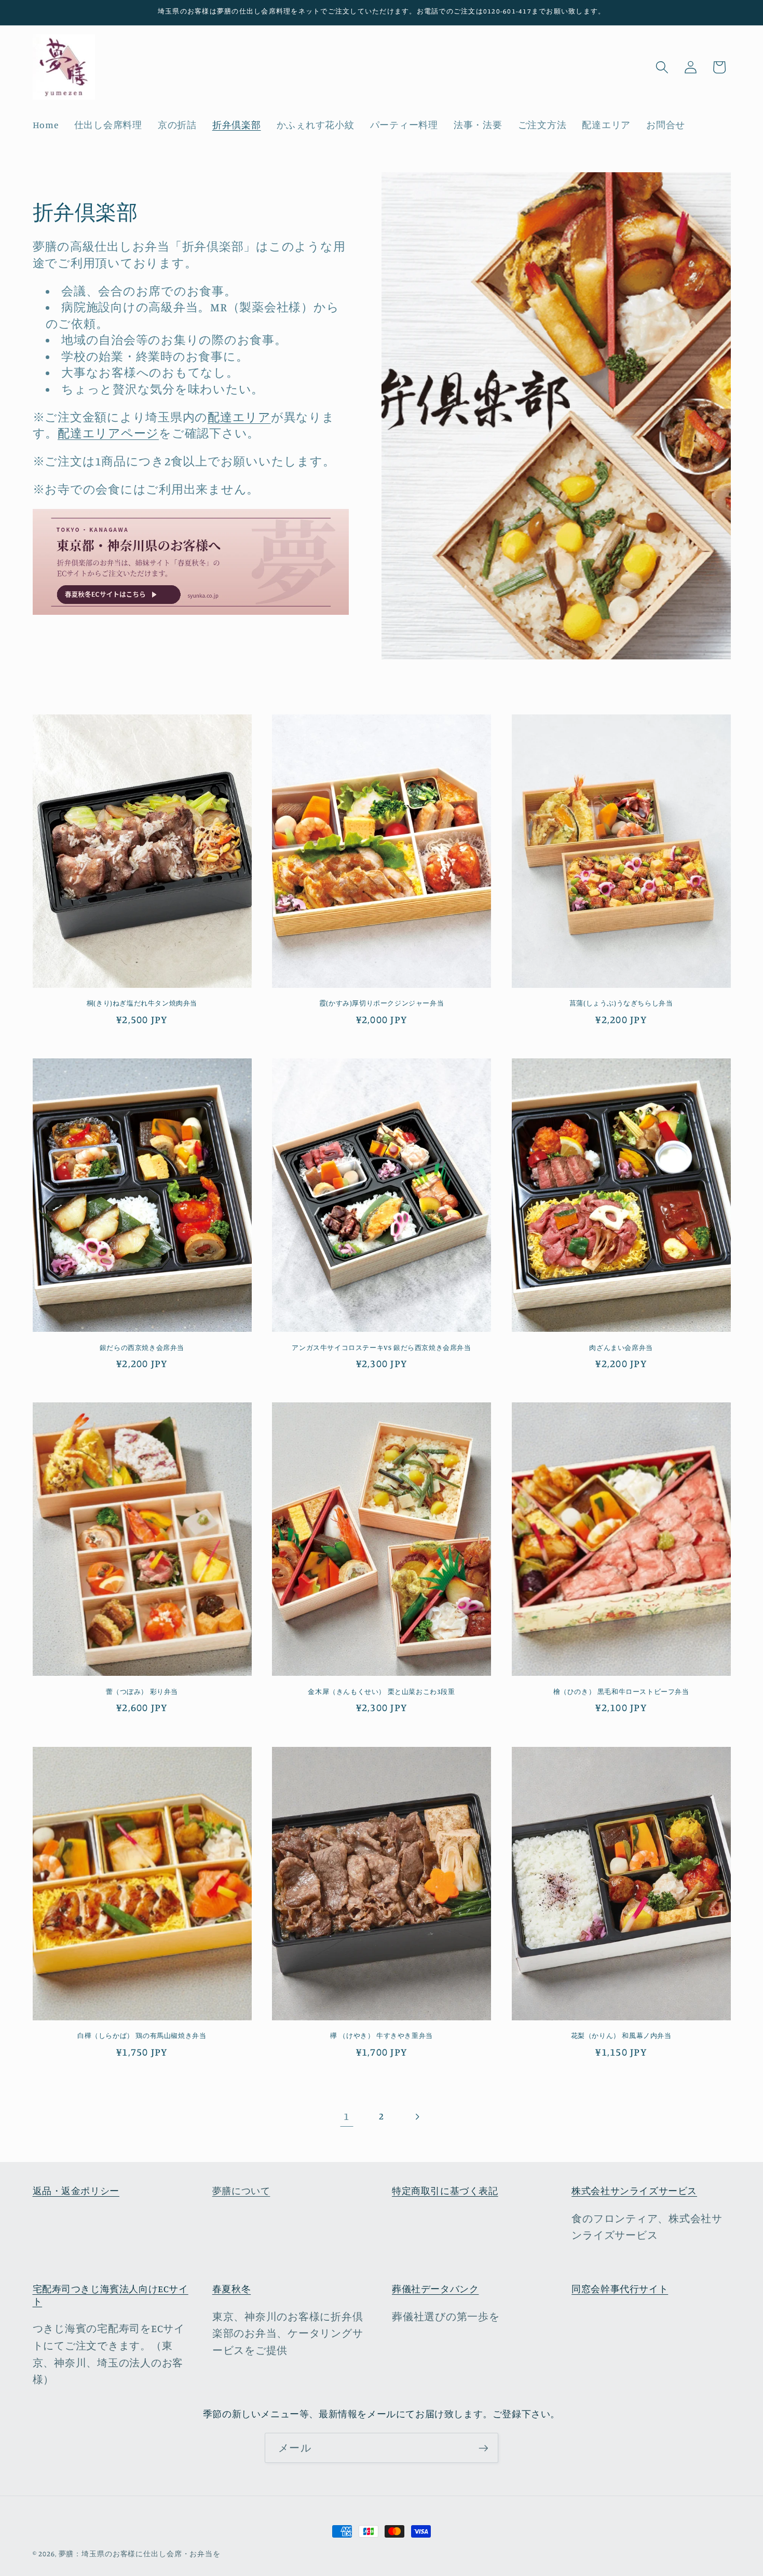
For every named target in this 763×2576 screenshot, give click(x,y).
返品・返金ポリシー (76, 2191)
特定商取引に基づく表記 (445, 2191)
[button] (662, 67)
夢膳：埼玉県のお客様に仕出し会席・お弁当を (140, 2554)
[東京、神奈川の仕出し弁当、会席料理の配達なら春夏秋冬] (191, 612)
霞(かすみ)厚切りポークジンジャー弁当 (382, 1003)
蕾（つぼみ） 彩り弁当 (142, 1691)
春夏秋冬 (231, 2289)
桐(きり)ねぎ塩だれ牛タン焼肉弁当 (142, 1003)
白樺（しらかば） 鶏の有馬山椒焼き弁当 (142, 2035)
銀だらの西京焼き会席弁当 (142, 1347)
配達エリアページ (108, 433)
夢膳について (241, 2191)
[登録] (483, 2448)
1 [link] (346, 2116)
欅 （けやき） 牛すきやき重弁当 (382, 2035)
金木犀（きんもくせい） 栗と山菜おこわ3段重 (381, 1691)
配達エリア (239, 417)
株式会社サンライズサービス (634, 2191)
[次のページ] (417, 2117)
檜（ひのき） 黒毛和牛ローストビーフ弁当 (621, 1691)
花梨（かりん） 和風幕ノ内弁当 (621, 2035)
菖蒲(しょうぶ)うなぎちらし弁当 (621, 1003)
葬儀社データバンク (435, 2289)
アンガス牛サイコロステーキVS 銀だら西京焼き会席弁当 (381, 1347)
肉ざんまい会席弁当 (621, 1347)
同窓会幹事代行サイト (620, 2289)
